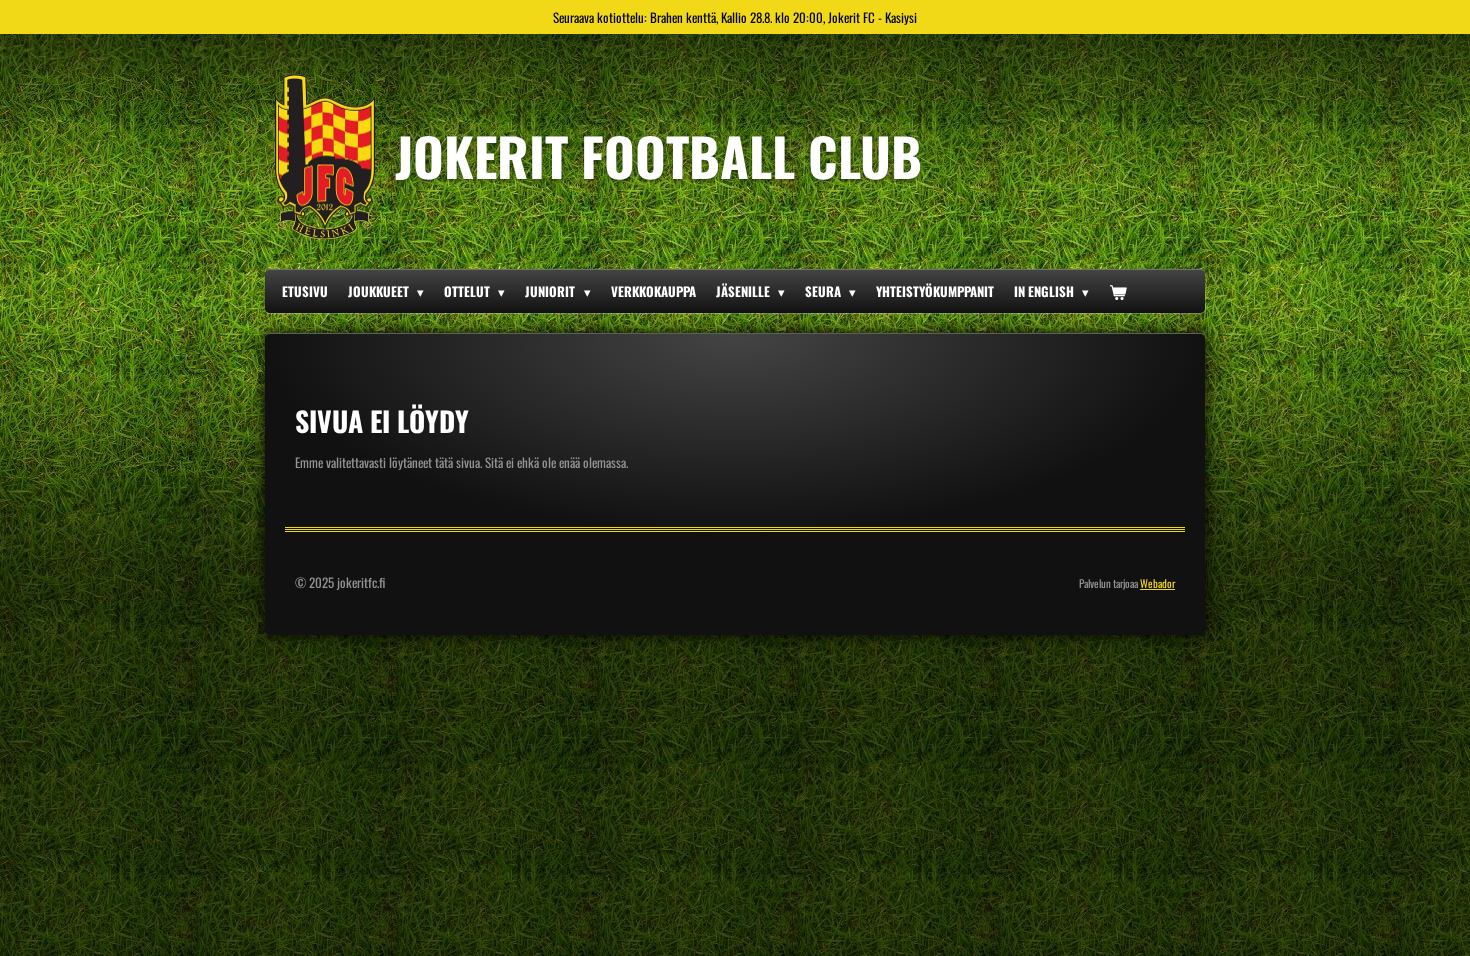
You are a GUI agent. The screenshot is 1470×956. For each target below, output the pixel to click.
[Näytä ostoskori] (1118, 291)
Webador (1157, 583)
